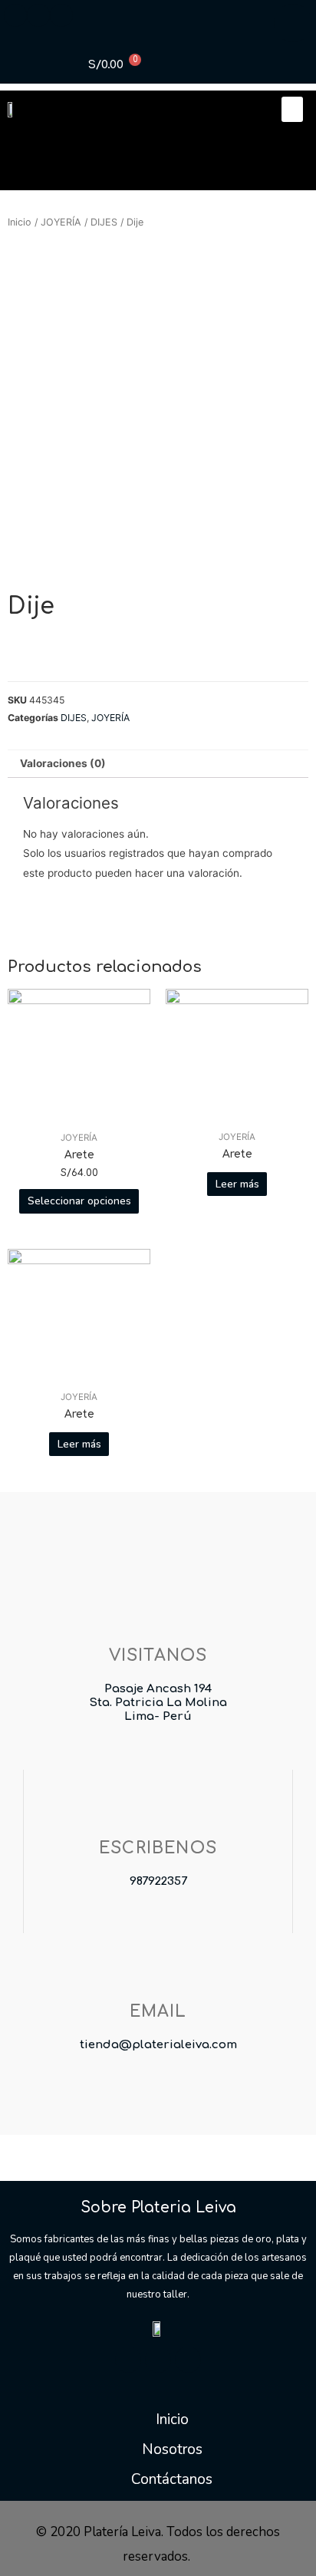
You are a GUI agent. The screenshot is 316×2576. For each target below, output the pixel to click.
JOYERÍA (61, 222)
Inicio (20, 222)
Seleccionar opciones (79, 1201)
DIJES (104, 222)
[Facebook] (128, 2360)
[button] (292, 109)
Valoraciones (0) (63, 763)
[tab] (158, 764)
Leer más (237, 1184)
